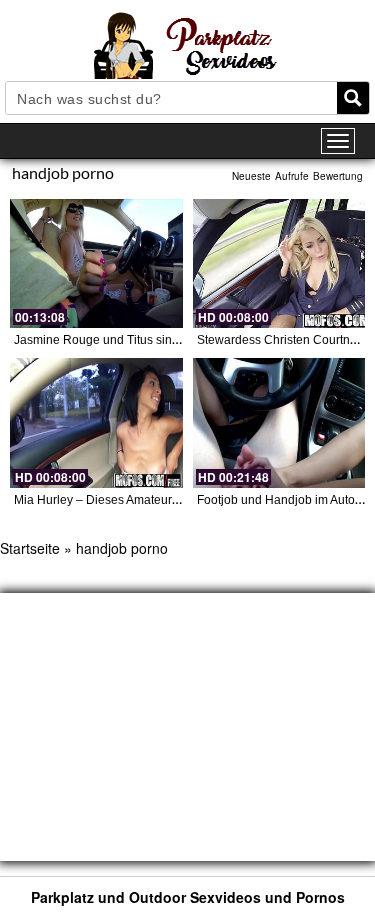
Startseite (30, 548)
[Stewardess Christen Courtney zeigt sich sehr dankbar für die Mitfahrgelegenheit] (279, 263)
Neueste (251, 176)
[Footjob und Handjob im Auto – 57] (279, 422)
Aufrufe (292, 176)
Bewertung (338, 176)
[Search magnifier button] (353, 98)
